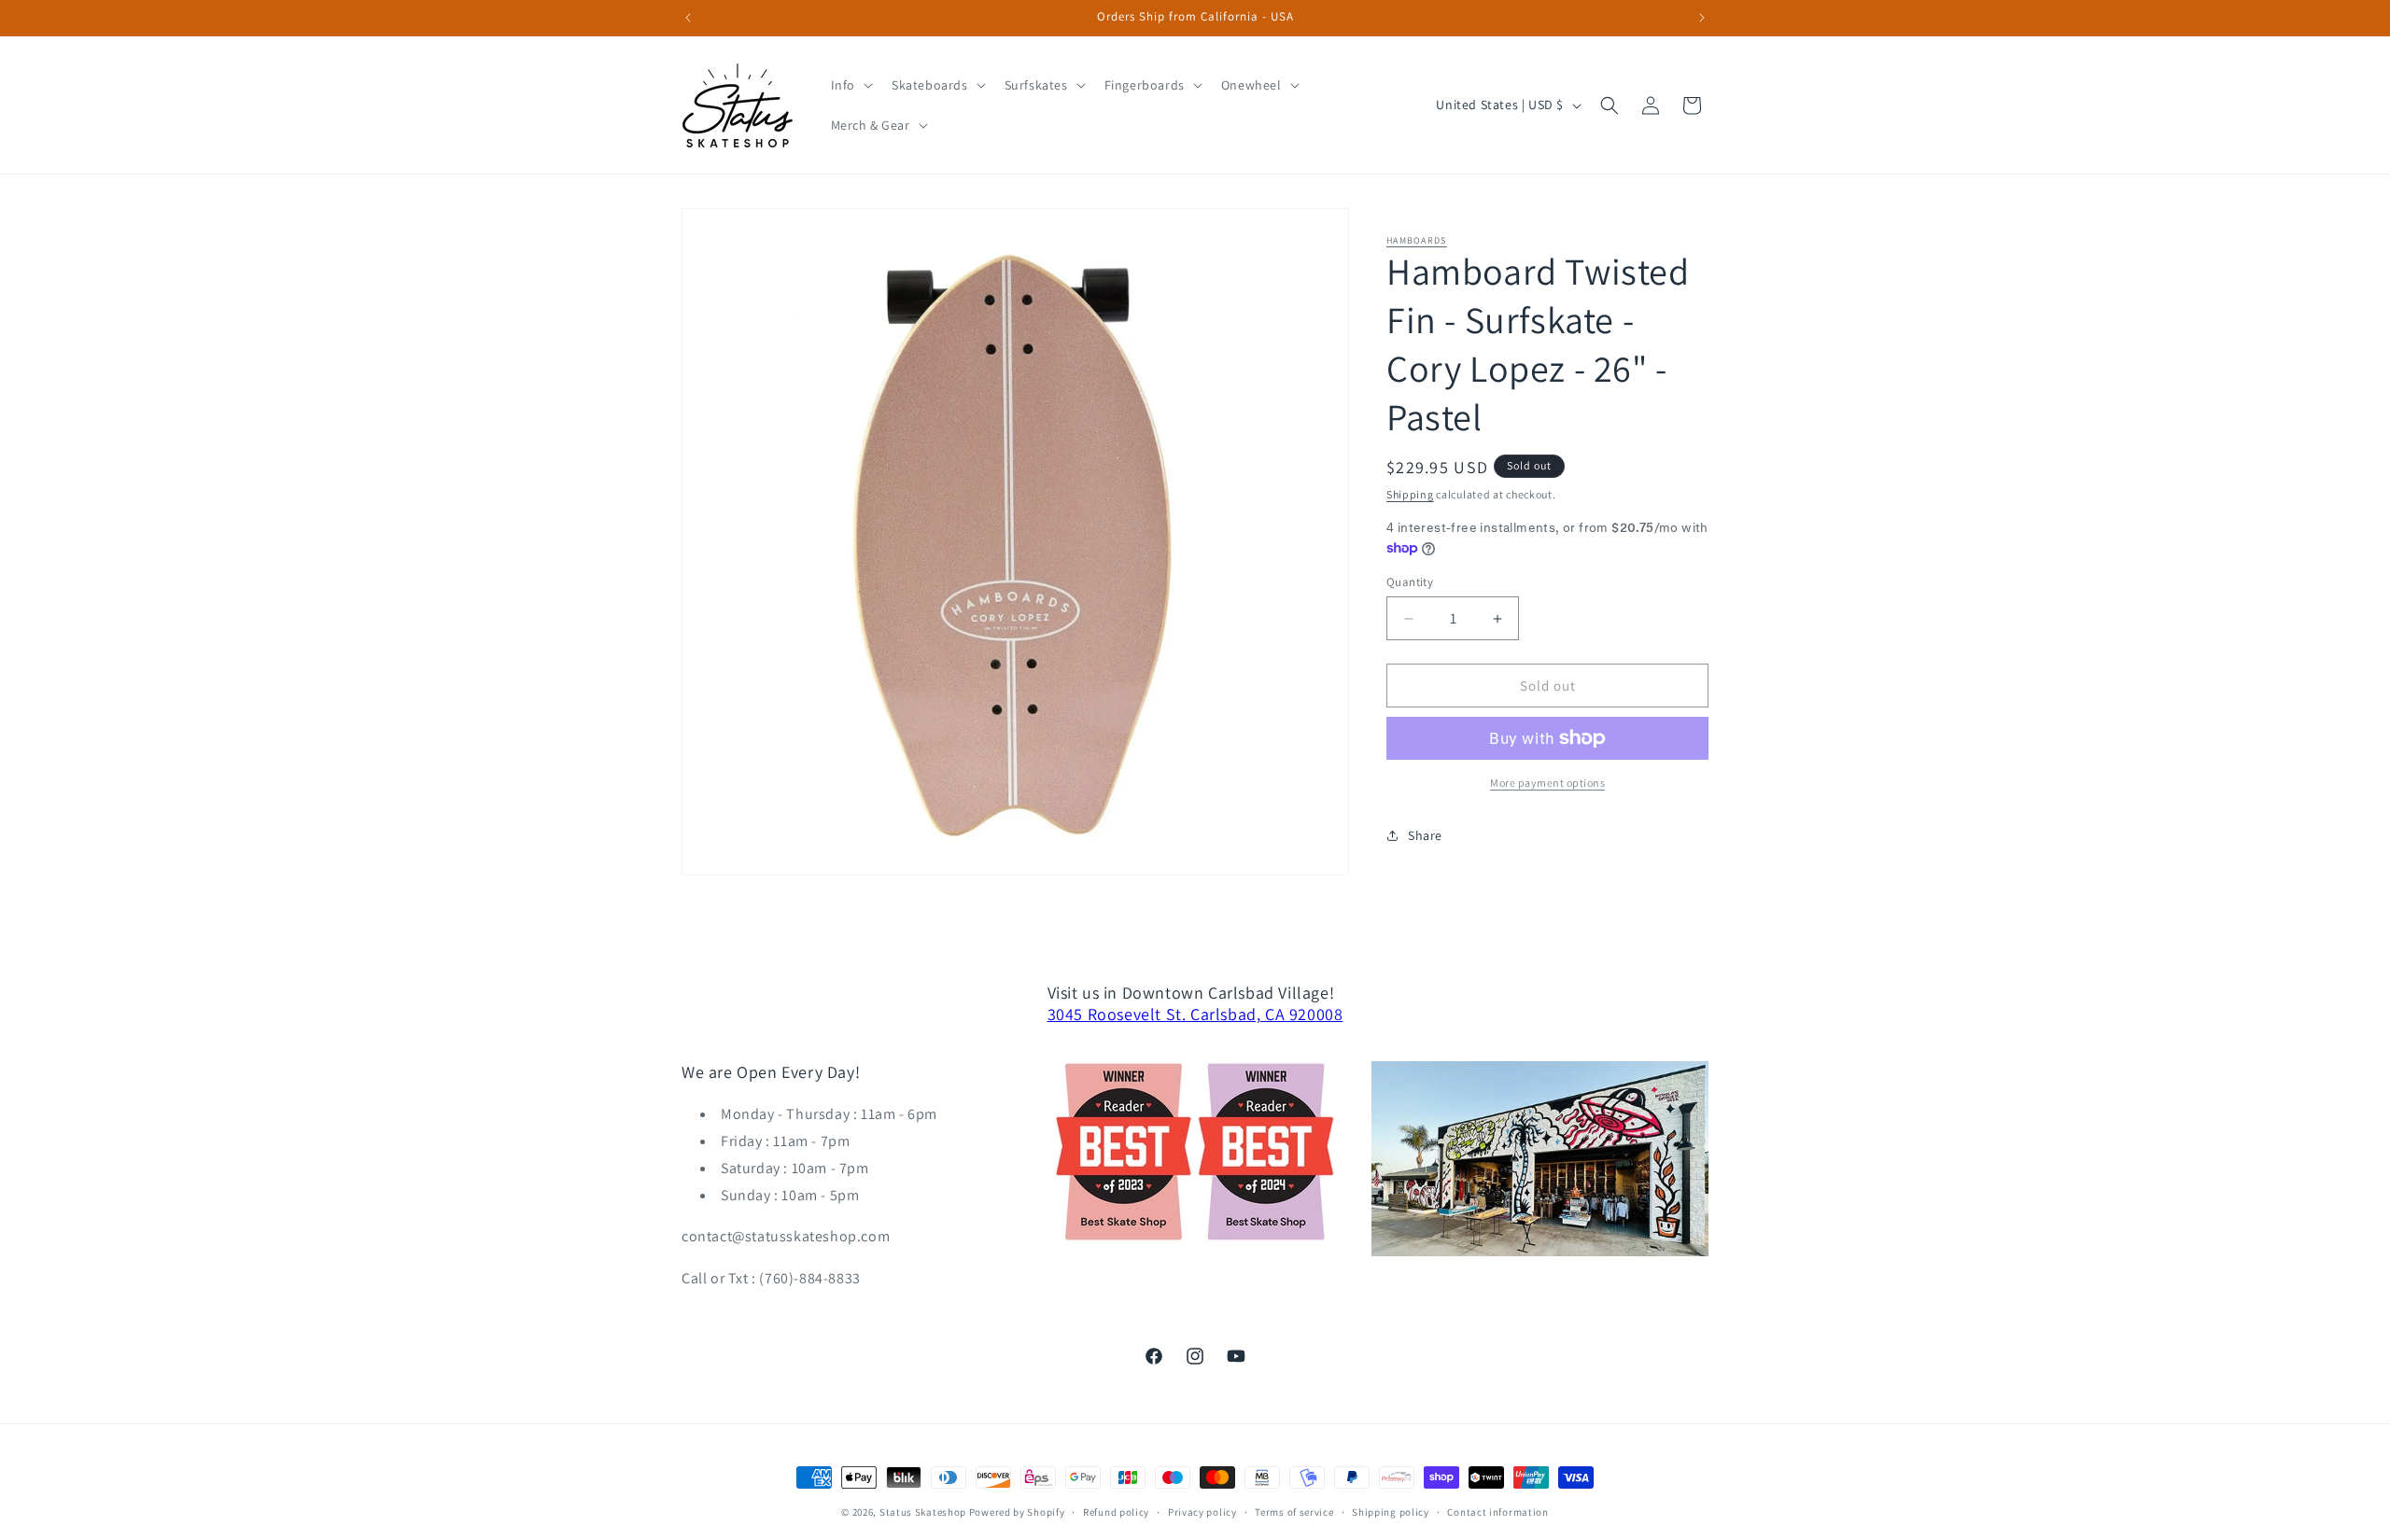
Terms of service (1294, 1512)
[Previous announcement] (688, 18)
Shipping (1410, 494)
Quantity (1410, 582)
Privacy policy (1202, 1512)
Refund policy (1116, 1512)
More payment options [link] (1547, 783)
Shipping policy (1391, 1512)
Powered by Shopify (1017, 1512)
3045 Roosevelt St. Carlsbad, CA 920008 (1195, 1014)
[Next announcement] (1702, 18)
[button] (850, 85)
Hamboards (1417, 240)
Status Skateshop (923, 1512)
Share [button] (1425, 835)
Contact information (1497, 1512)
